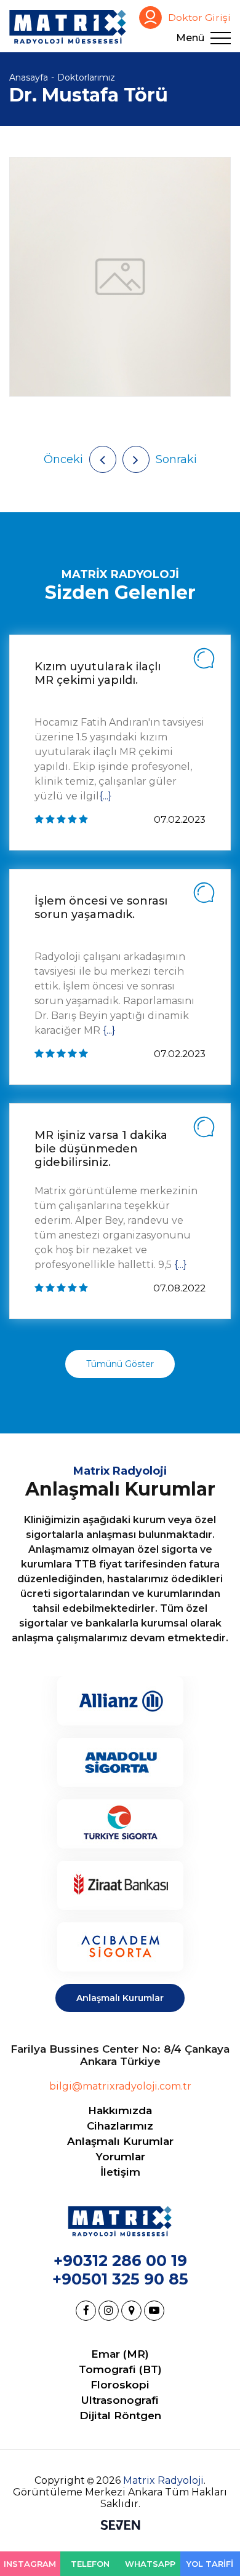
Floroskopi (120, 2385)
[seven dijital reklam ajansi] (120, 2526)
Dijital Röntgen (120, 2415)
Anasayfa (29, 77)
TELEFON (90, 2564)
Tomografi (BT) (120, 2369)
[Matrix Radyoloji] (68, 27)
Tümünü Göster (120, 1364)
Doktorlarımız (86, 77)
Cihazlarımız (120, 2126)
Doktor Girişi (199, 18)
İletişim (120, 2172)
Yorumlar (120, 2157)
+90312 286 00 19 (120, 2261)
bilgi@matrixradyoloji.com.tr (120, 2086)
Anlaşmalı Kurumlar (120, 1998)
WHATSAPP (150, 2564)
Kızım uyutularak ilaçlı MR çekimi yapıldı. (98, 673)
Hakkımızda (120, 2110)
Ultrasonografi (120, 2400)
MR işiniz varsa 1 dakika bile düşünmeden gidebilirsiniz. (101, 1149)
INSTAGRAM (30, 2564)
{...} (105, 796)
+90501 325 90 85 (120, 2279)
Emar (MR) (120, 2354)
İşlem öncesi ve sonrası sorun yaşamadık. (101, 908)
